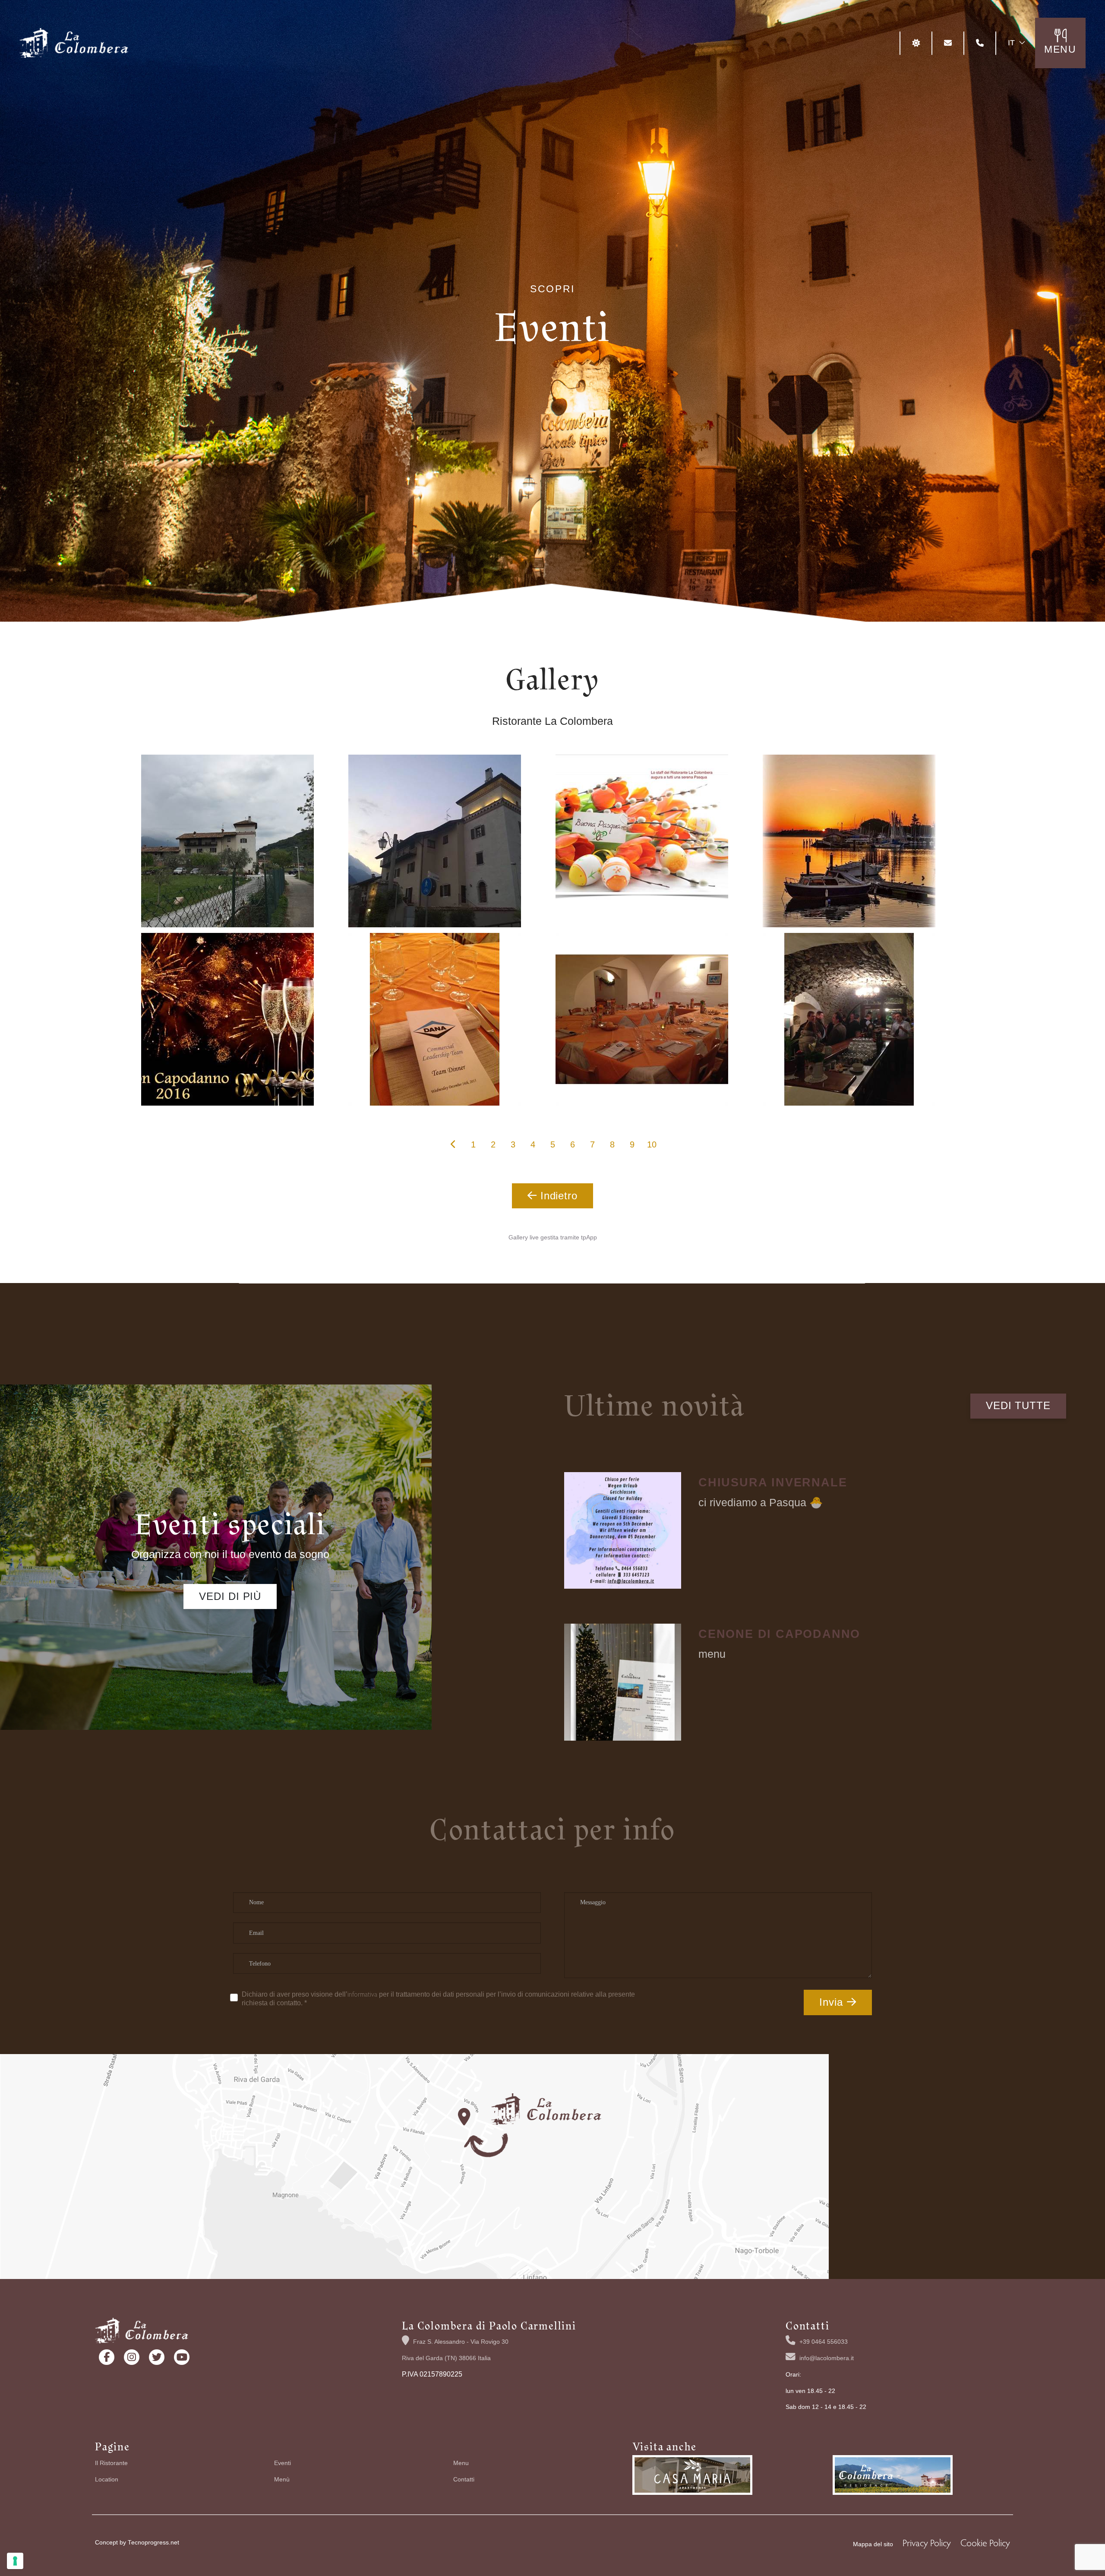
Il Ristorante (111, 2463)
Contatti (464, 2480)
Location (107, 2480)
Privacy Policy (927, 2542)
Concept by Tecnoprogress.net (137, 2543)
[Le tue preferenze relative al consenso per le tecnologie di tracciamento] (15, 2561)
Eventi (283, 2463)
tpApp (589, 1237)
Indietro (557, 1196)
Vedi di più (230, 1596)
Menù (282, 2480)
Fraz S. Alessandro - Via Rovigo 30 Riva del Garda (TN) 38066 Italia (455, 2350)
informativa (362, 1994)
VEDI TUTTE (1018, 1405)
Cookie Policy (985, 2542)
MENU (1060, 49)
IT (1011, 43)
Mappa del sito (873, 2544)
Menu (461, 2463)
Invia (831, 2002)
